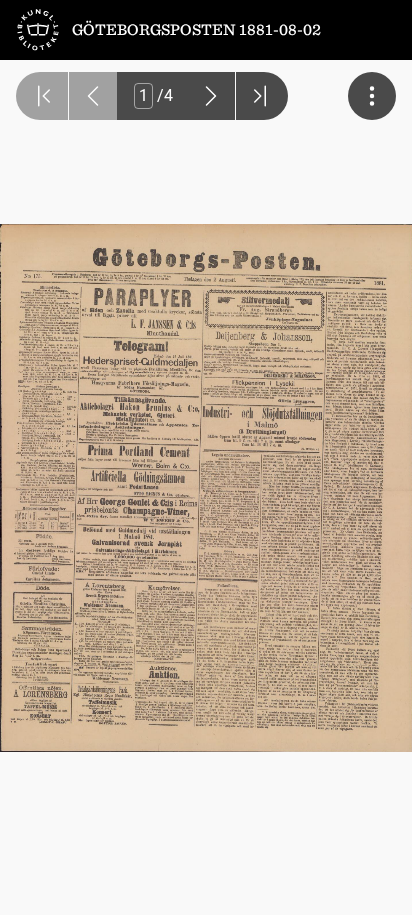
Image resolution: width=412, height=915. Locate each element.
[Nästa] (211, 96)
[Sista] (262, 96)
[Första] (42, 96)
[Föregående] (93, 96)
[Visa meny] (372, 96)
